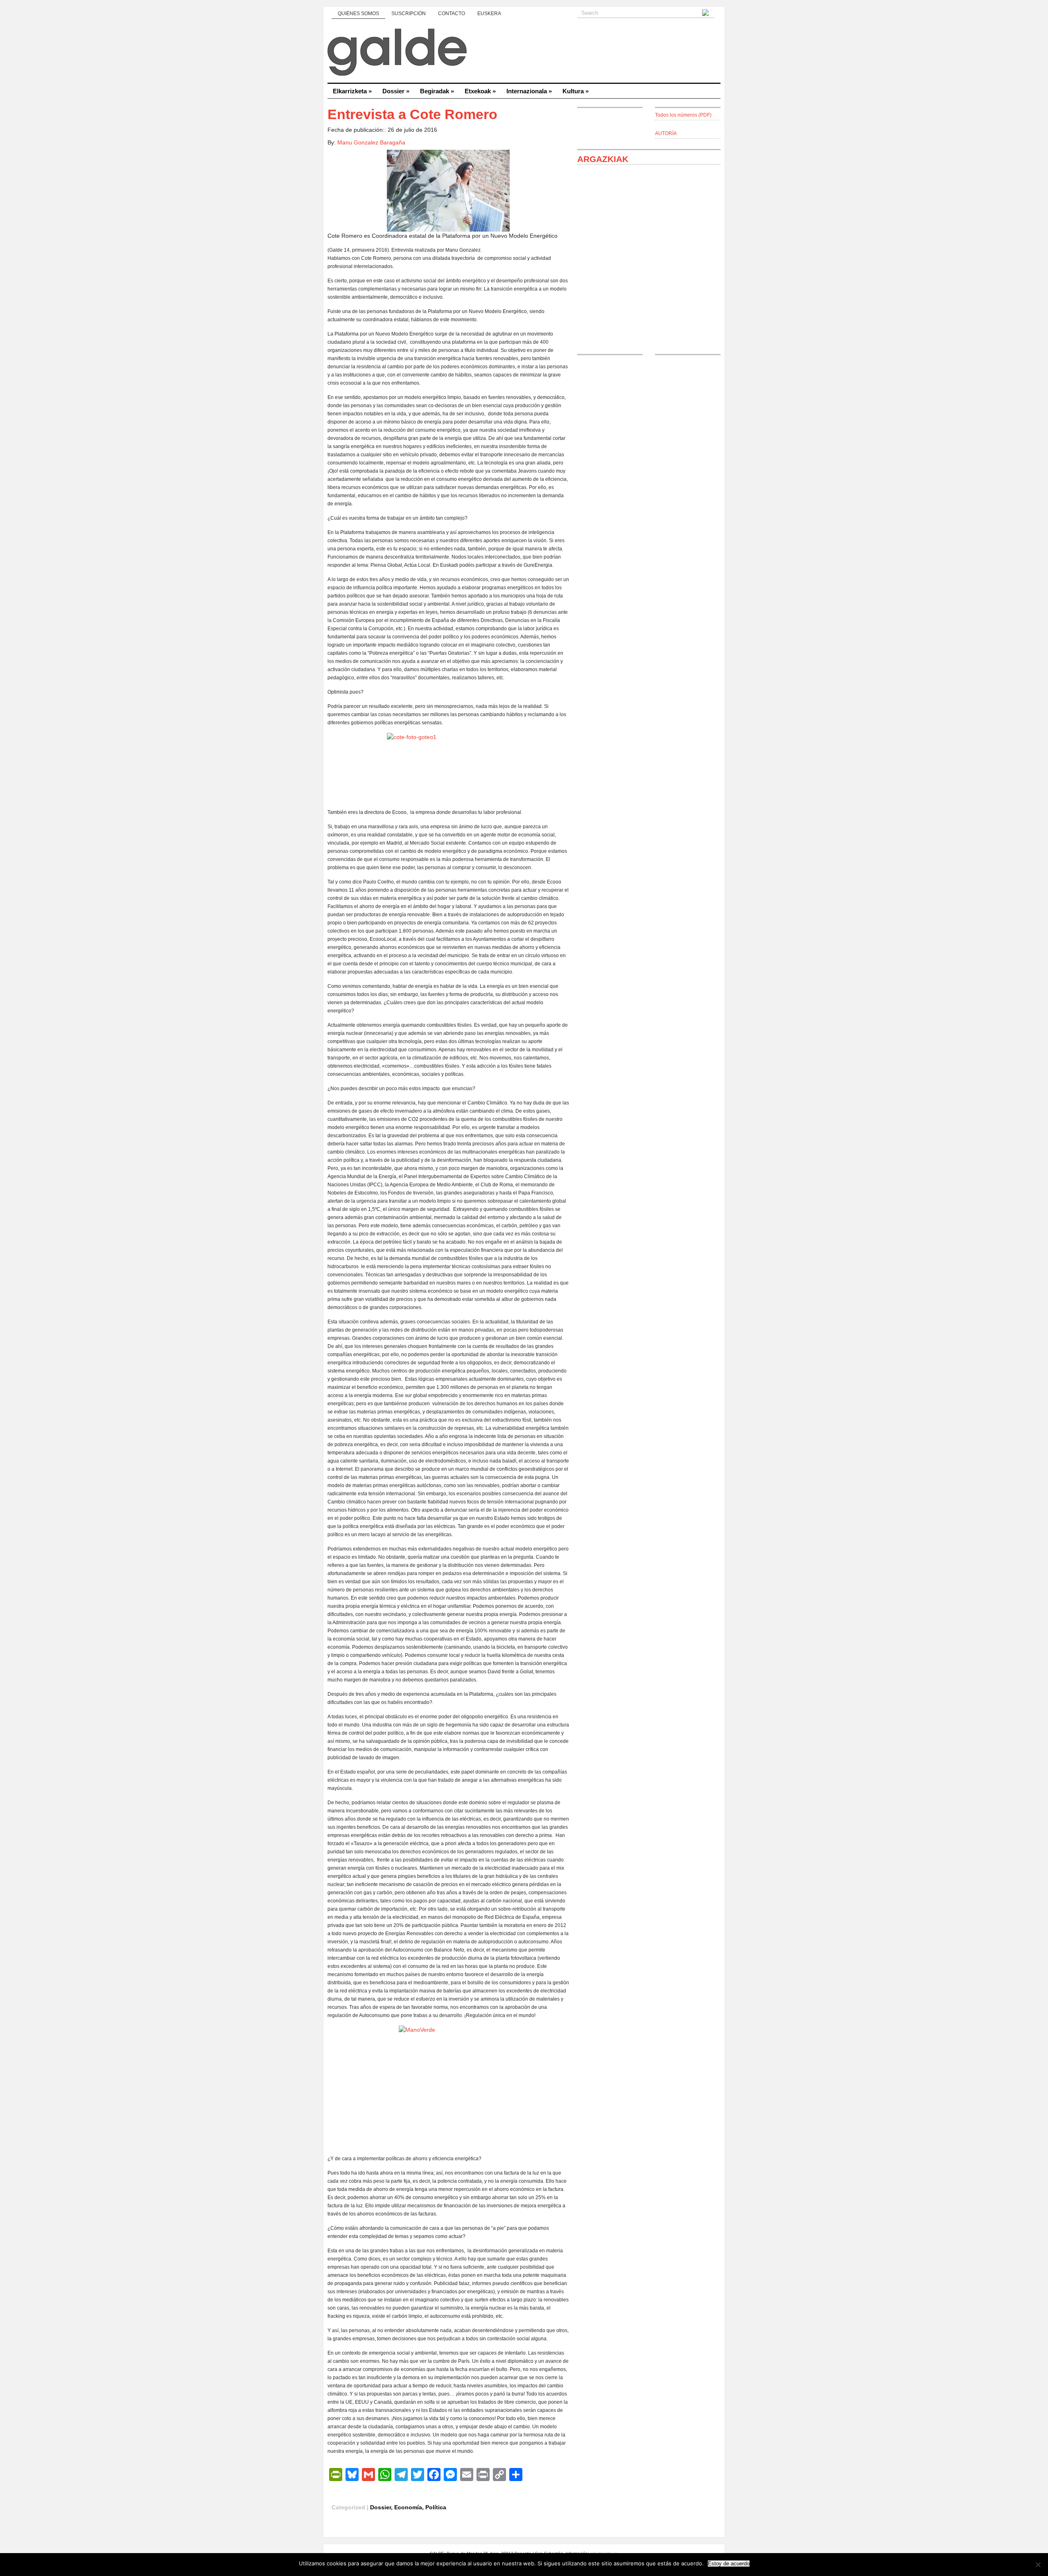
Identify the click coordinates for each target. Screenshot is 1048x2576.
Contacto (452, 14)
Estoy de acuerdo (729, 2564)
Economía (408, 2507)
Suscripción (409, 14)
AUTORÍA (666, 133)
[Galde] (524, 53)
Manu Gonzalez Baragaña (371, 142)
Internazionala (529, 91)
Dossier (396, 91)
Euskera (489, 14)
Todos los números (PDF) (683, 115)
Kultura (576, 91)
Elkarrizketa (352, 91)
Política (436, 2507)
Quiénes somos (358, 14)
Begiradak (437, 91)
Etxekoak (480, 91)
